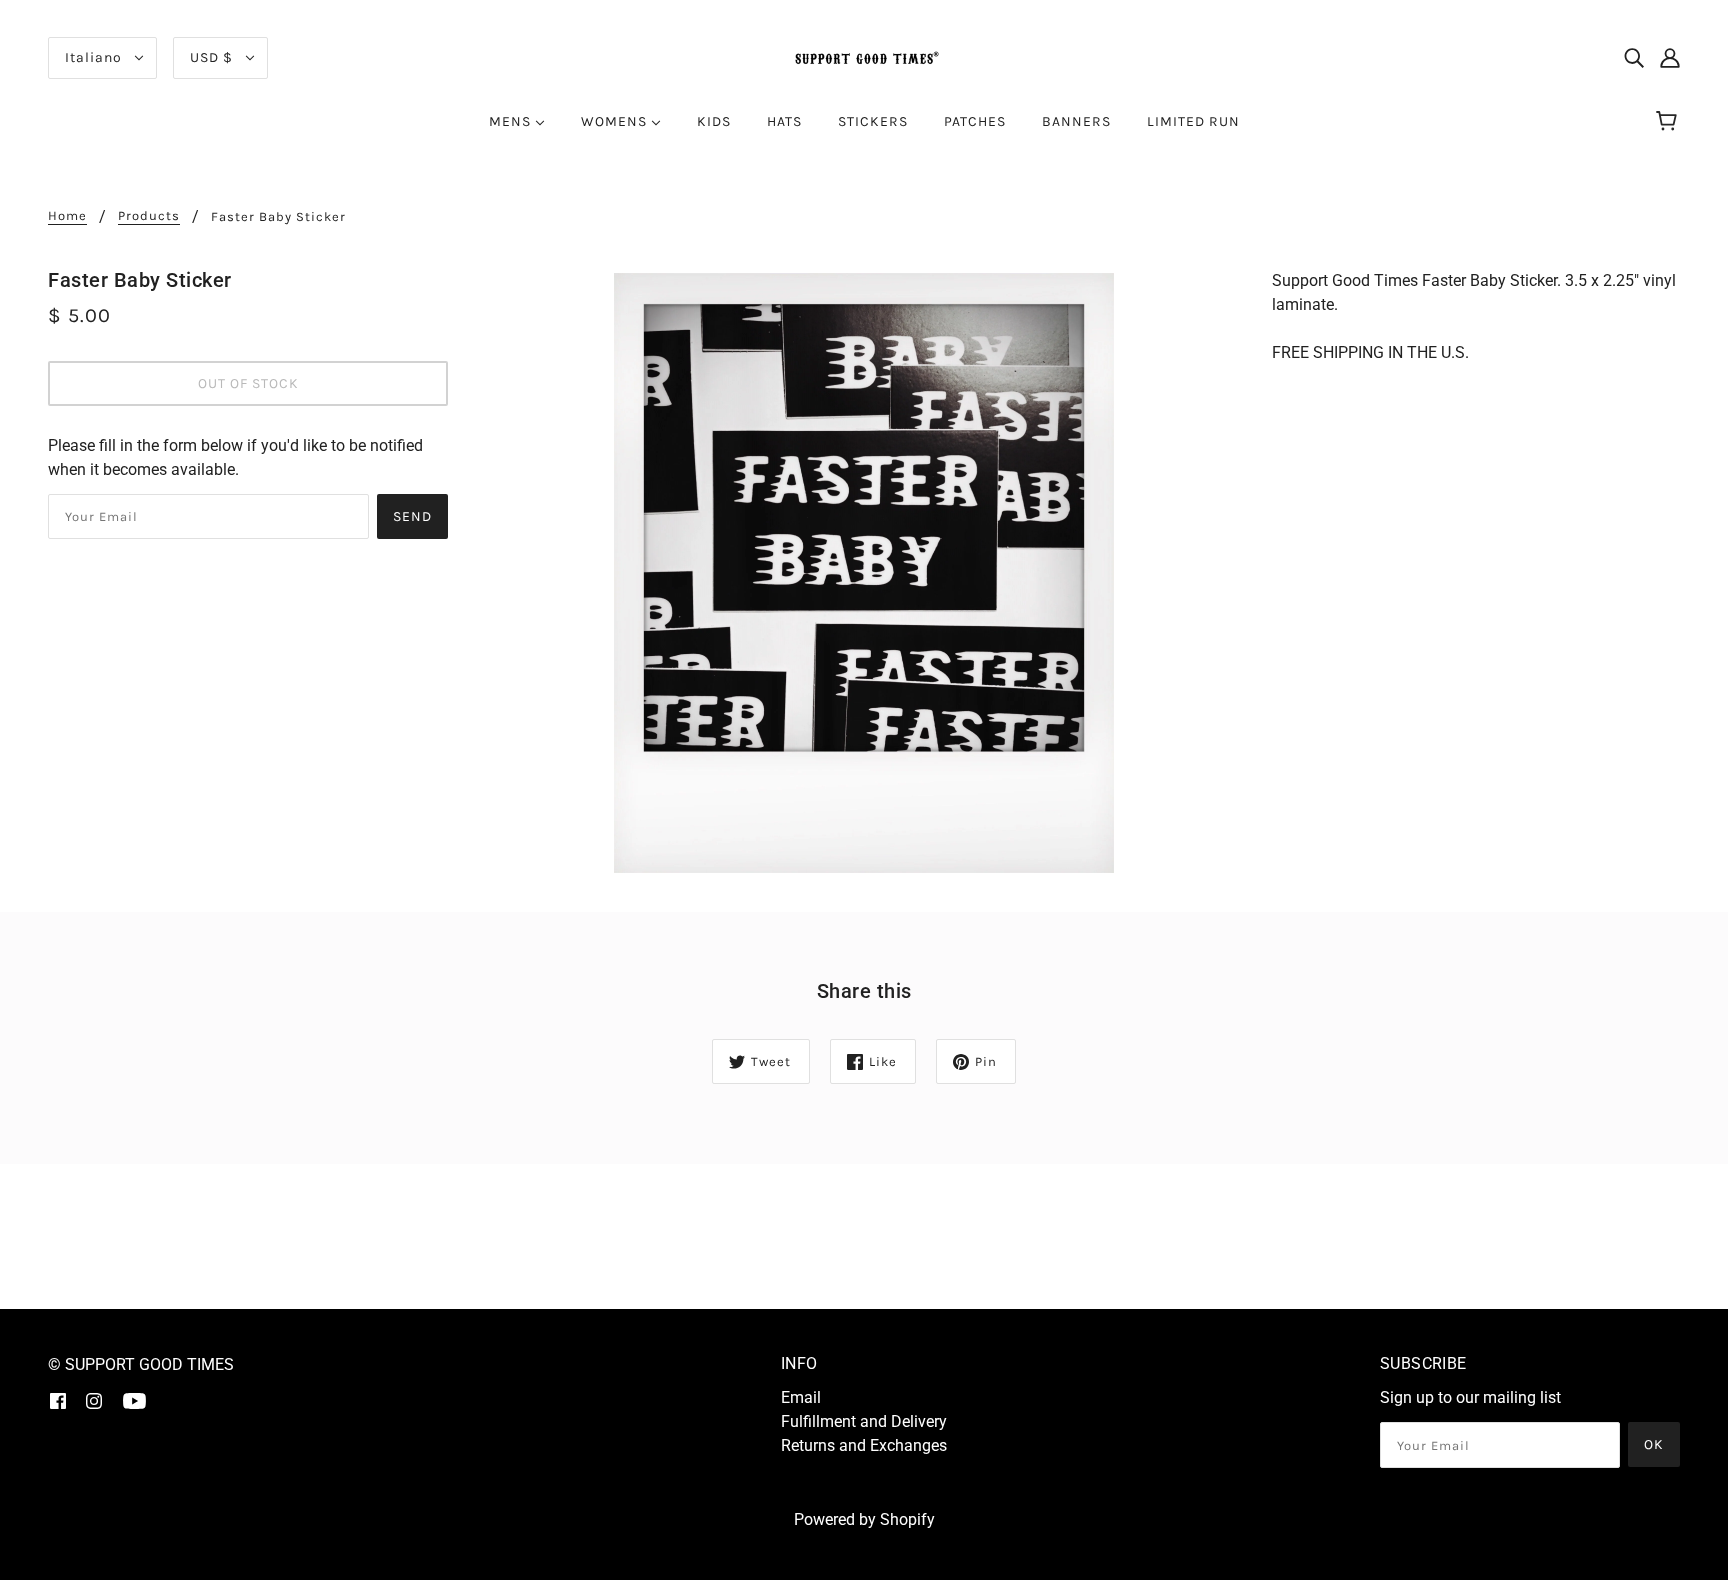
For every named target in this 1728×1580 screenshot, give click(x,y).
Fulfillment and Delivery (864, 1421)
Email (801, 1397)
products (149, 216)
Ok (1654, 1444)
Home (67, 216)
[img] (1634, 58)
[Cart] (1669, 122)
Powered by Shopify (864, 1519)
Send (412, 516)
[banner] (864, 56)
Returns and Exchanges (864, 1445)
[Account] (1670, 58)
